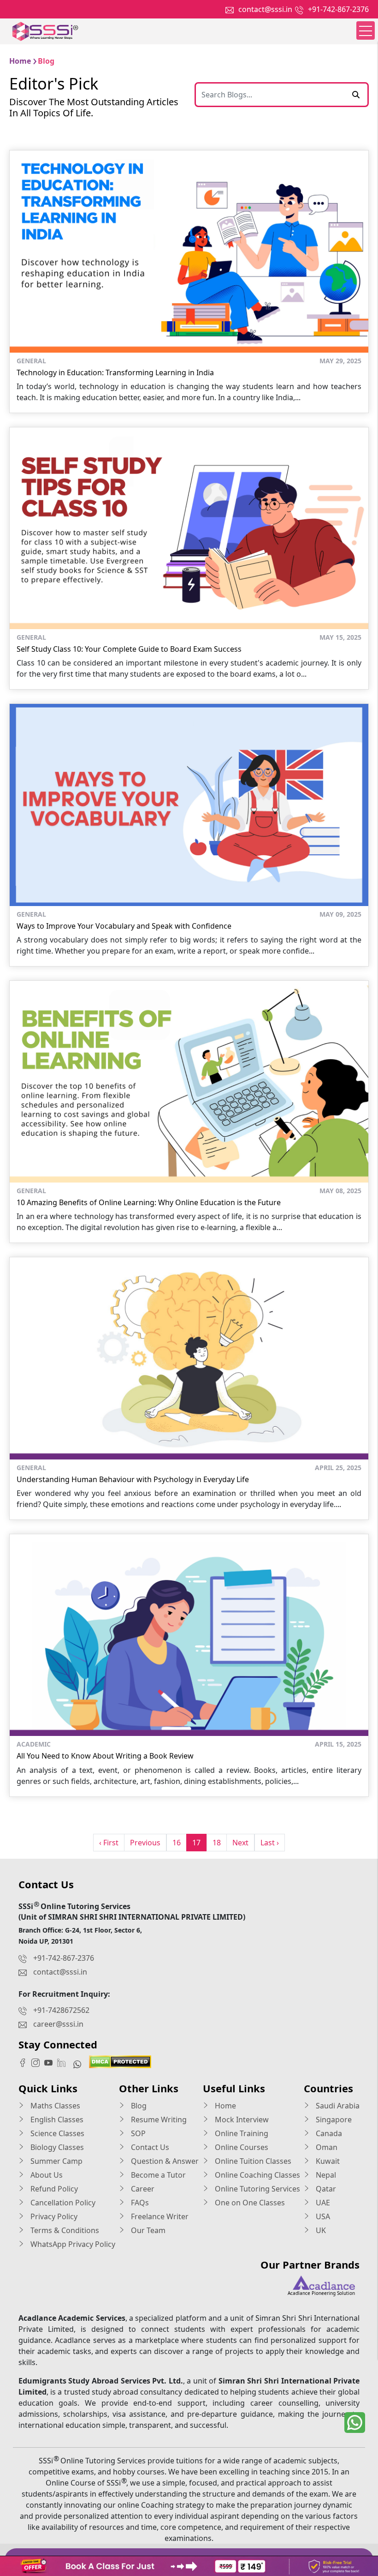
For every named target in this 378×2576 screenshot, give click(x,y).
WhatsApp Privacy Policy (72, 2244)
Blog (138, 2106)
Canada (328, 2133)
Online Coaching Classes (257, 2175)
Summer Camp (56, 2161)
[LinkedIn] (64, 2062)
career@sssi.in (58, 2024)
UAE (322, 2203)
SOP (137, 2133)
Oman (326, 2147)
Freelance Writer (159, 2216)
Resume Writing (158, 2120)
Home (224, 2106)
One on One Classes (249, 2203)
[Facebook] (25, 2062)
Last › (270, 1843)
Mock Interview (241, 2120)
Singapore (333, 2120)
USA (322, 2216)
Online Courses (241, 2147)
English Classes (56, 2120)
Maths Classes (54, 2106)
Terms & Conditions (64, 2230)
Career (142, 2189)
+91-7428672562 (61, 2010)
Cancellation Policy (62, 2203)
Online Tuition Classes (252, 2161)
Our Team (147, 2230)
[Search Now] (356, 95)
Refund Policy (53, 2189)
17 (196, 1843)
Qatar (325, 2189)
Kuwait (327, 2161)
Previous (145, 1843)
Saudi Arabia (337, 2106)
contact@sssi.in (265, 9)
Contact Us (149, 2147)
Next (240, 1843)
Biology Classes (56, 2147)
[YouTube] (51, 2062)
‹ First (109, 1843)
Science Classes (56, 2133)
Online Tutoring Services (257, 2189)
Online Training (241, 2133)
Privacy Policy (53, 2216)
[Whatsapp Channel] (80, 2064)
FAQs (139, 2203)
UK (320, 2230)
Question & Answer (164, 2161)
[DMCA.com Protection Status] (120, 2061)
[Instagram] (38, 2062)
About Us (46, 2175)
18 (217, 1843)
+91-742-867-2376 (338, 9)
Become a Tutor (157, 2175)
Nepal (325, 2175)
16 (177, 1843)
